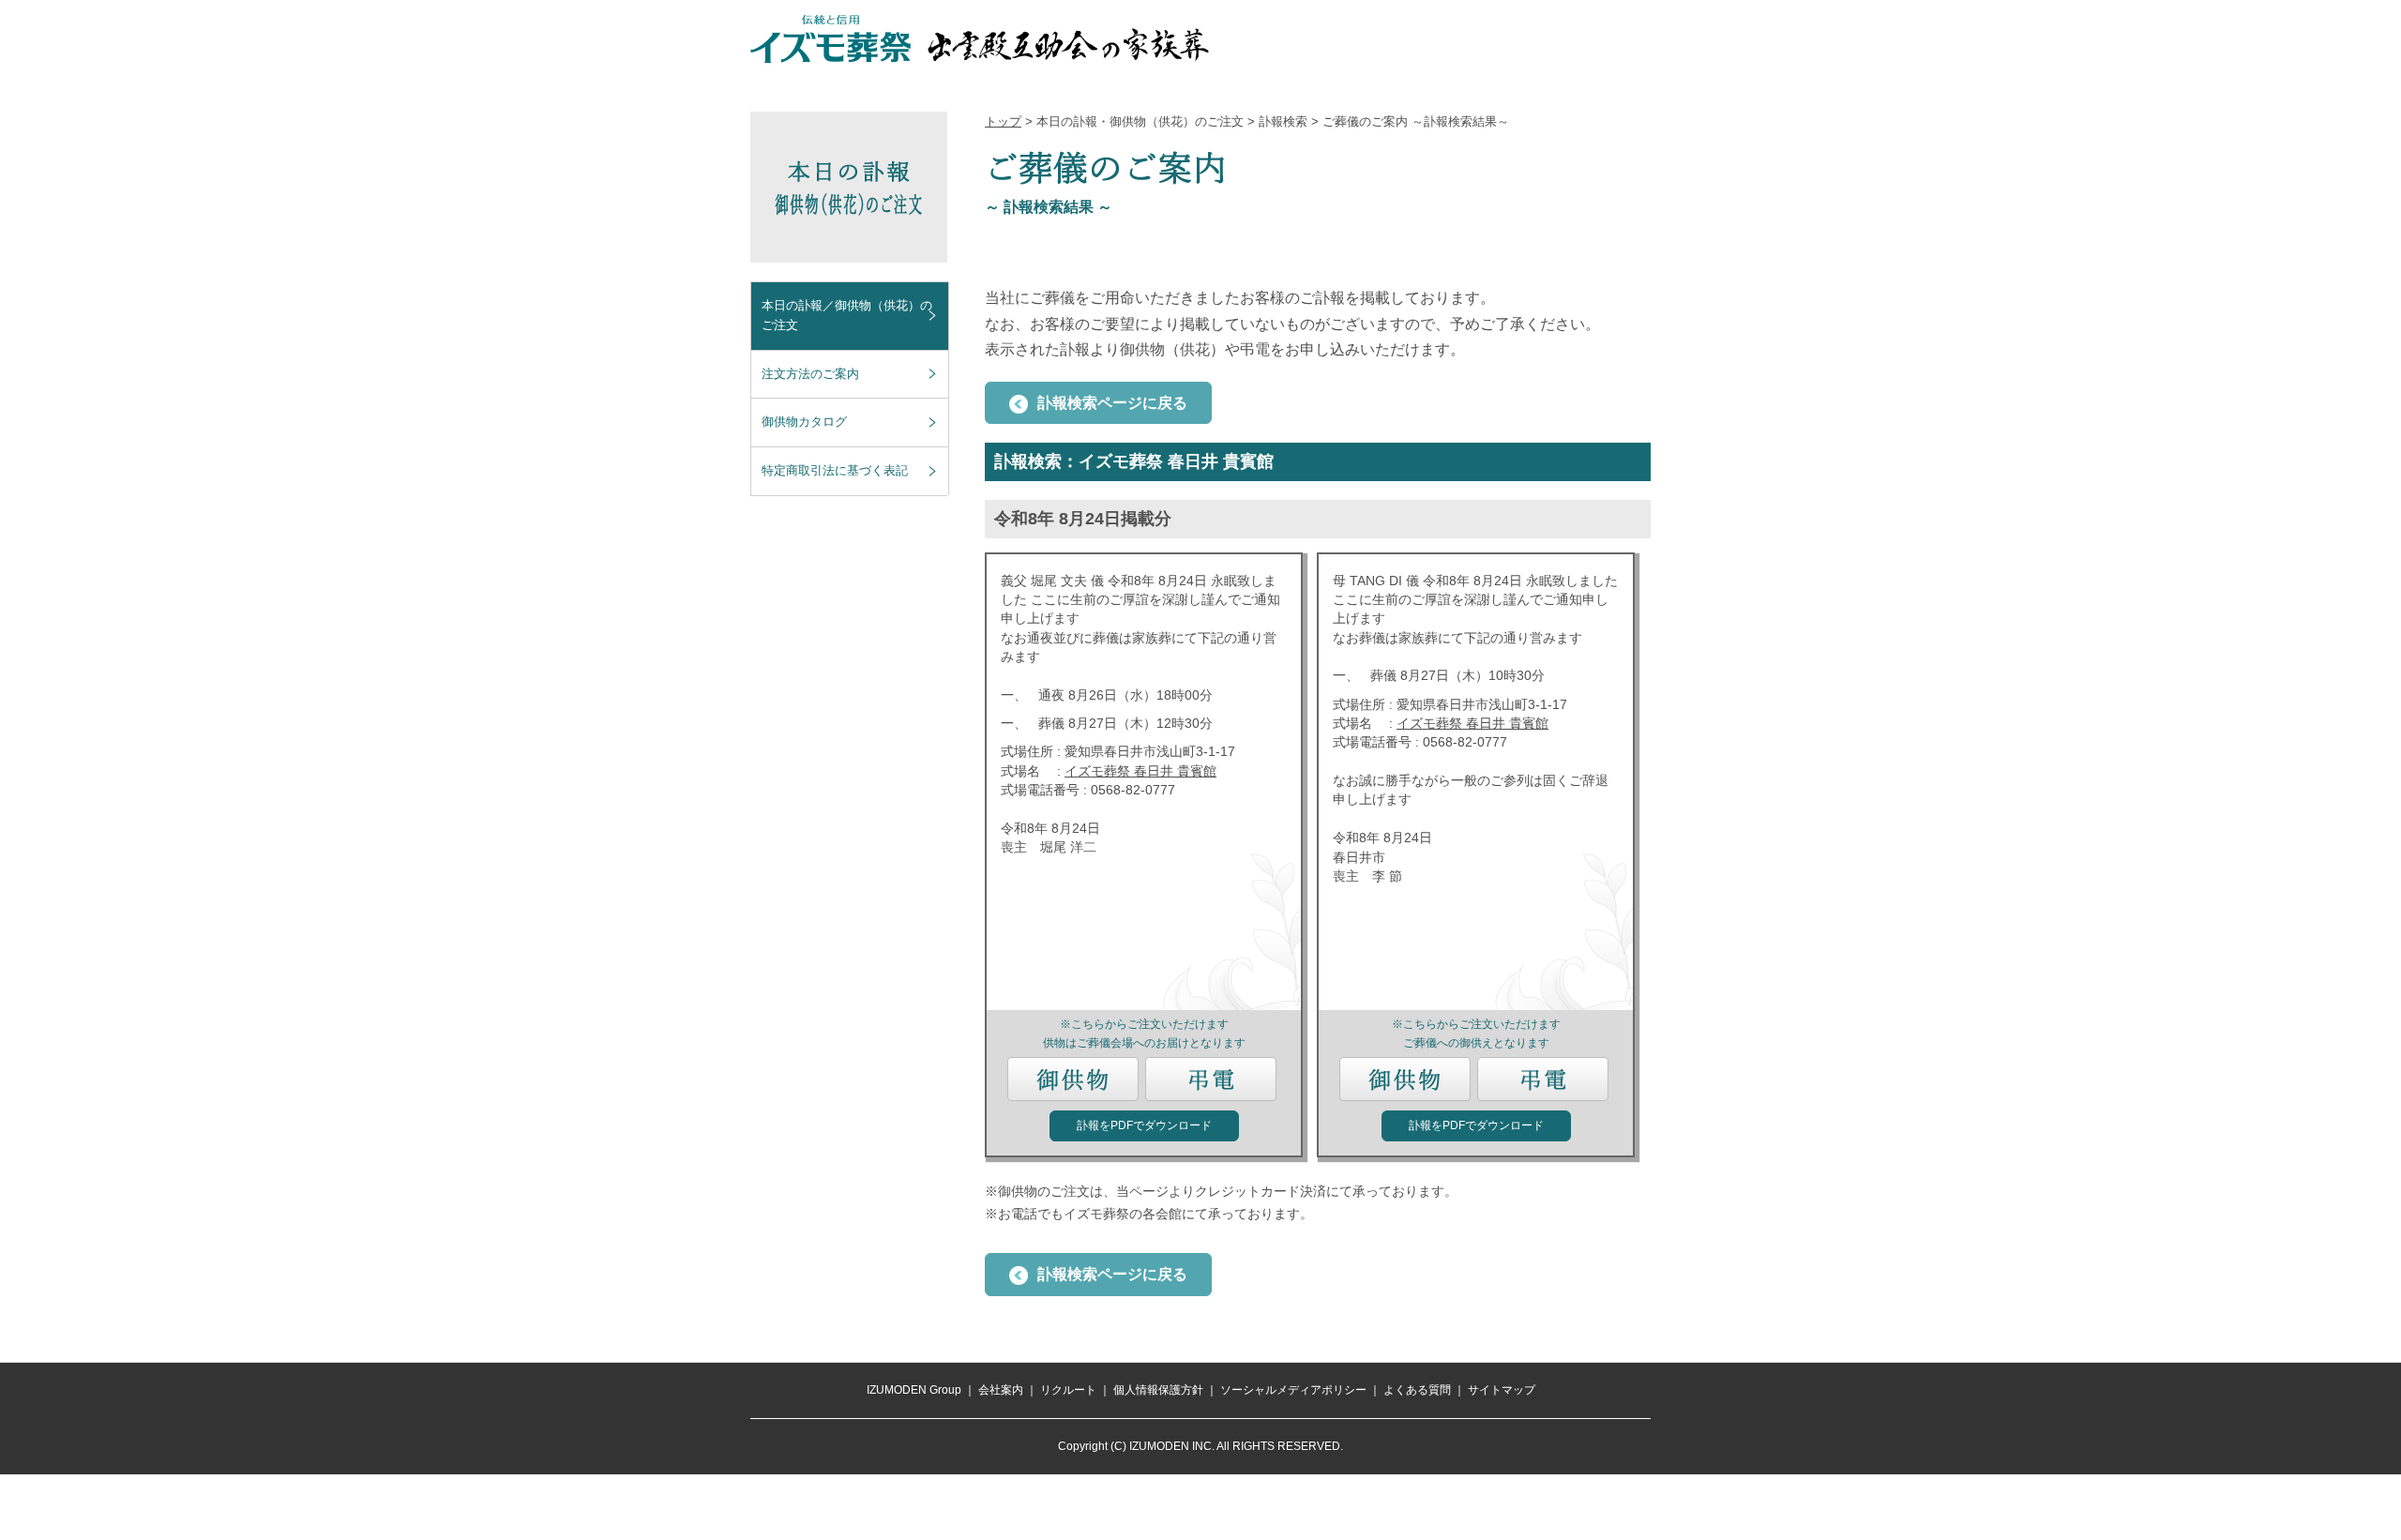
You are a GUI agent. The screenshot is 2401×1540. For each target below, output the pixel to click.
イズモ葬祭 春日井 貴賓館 (1140, 771)
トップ (1003, 121)
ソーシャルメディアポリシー (1293, 1390)
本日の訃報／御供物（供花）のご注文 (847, 315)
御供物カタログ (804, 422)
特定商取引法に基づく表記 (835, 470)
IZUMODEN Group (914, 1390)
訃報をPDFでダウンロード (1144, 1125)
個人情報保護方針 (1158, 1390)
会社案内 (1001, 1390)
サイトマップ (1502, 1390)
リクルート (1068, 1390)
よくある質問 (1417, 1390)
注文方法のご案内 (810, 374)
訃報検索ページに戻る (1112, 403)
